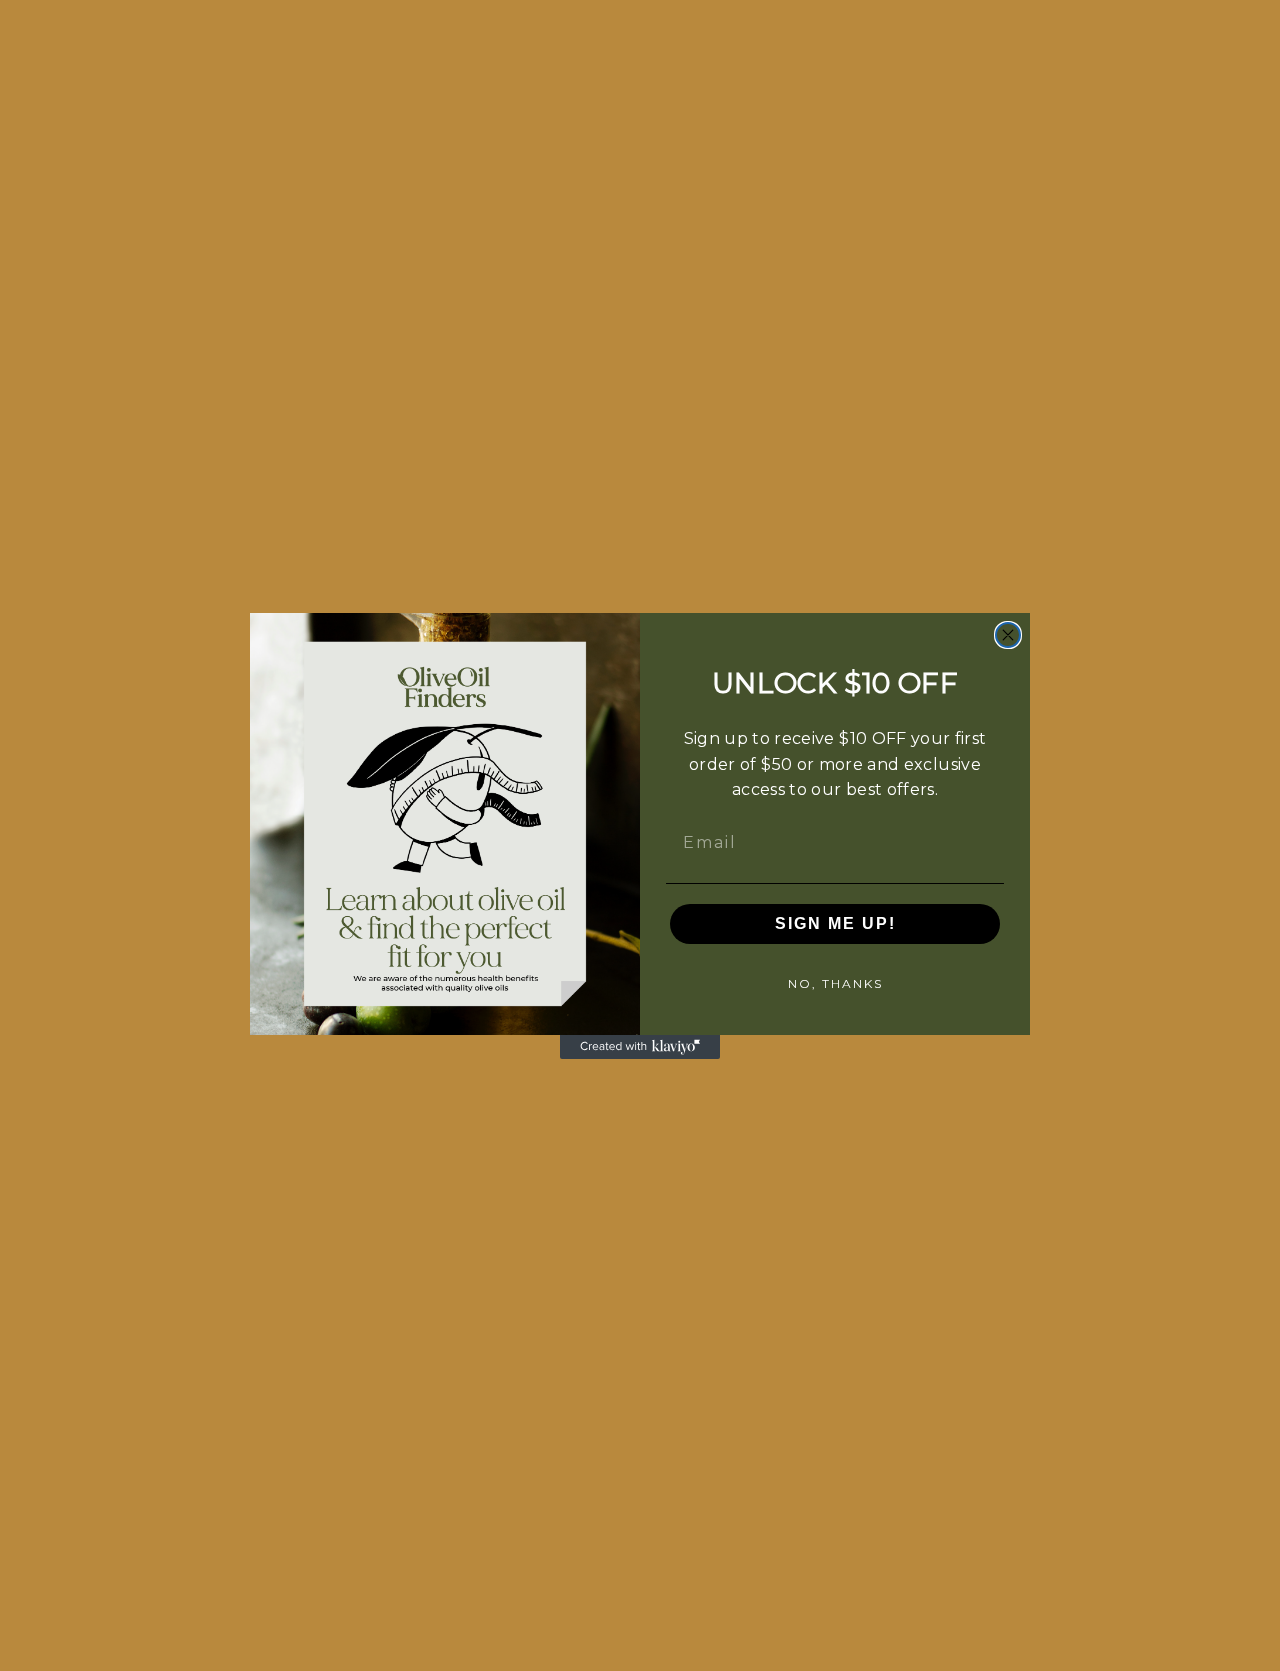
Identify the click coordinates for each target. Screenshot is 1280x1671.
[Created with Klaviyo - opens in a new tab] (640, 1047)
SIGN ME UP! (835, 923)
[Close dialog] (1008, 635)
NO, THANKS (835, 983)
